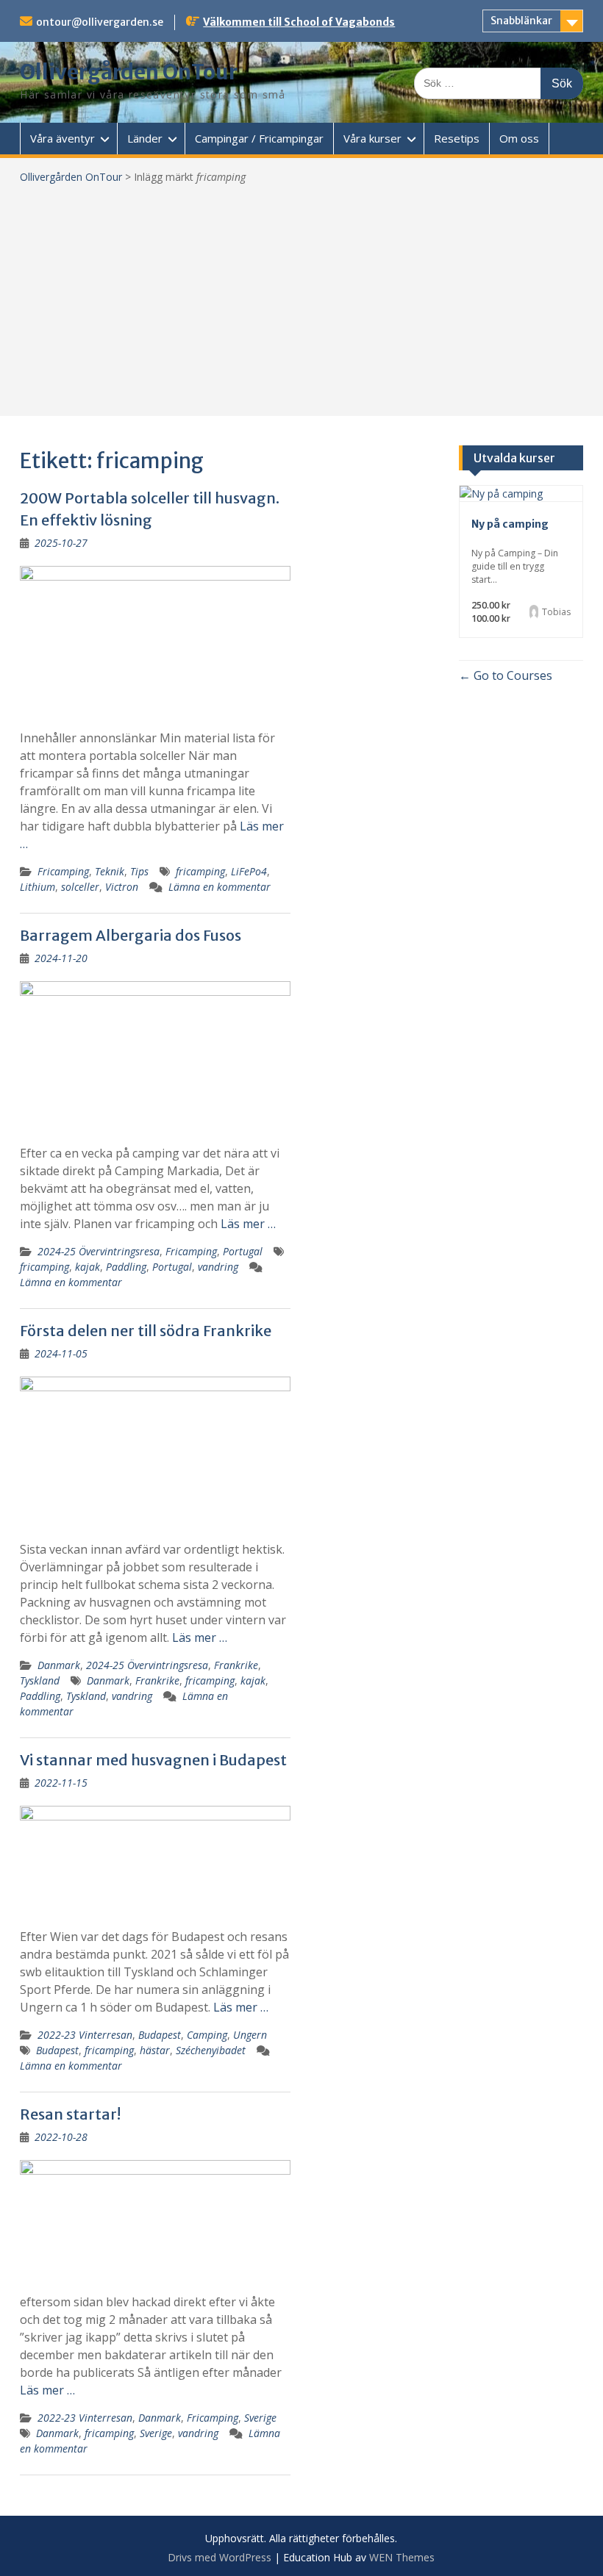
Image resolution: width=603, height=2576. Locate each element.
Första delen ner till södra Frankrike (146, 1331)
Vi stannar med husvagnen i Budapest (153, 1760)
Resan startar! (70, 2114)
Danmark (59, 1665)
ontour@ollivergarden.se (100, 22)
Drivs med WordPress (220, 2557)
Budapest (160, 2035)
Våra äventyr (63, 138)
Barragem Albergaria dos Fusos (131, 935)
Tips (139, 871)
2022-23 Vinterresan (85, 2035)
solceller (80, 887)
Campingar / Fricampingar (259, 138)
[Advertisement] (301, 295)
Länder (145, 138)
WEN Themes (402, 2557)
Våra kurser (372, 138)
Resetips (457, 138)
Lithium (38, 887)
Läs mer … (248, 1224)
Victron (122, 887)
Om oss (519, 138)
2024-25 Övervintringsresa (99, 1251)
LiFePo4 (249, 871)
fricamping (200, 871)
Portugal (243, 1251)
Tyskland (40, 1680)
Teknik (110, 871)
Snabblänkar (521, 21)
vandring (218, 1267)
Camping (207, 2035)
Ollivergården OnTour (129, 72)
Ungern (250, 2035)
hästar (155, 2050)
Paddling (126, 1267)
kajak (88, 1267)
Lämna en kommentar (220, 887)
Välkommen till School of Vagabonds (299, 22)
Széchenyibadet (211, 2050)
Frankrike (236, 1665)
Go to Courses (511, 675)
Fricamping (63, 871)
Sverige (260, 2418)
